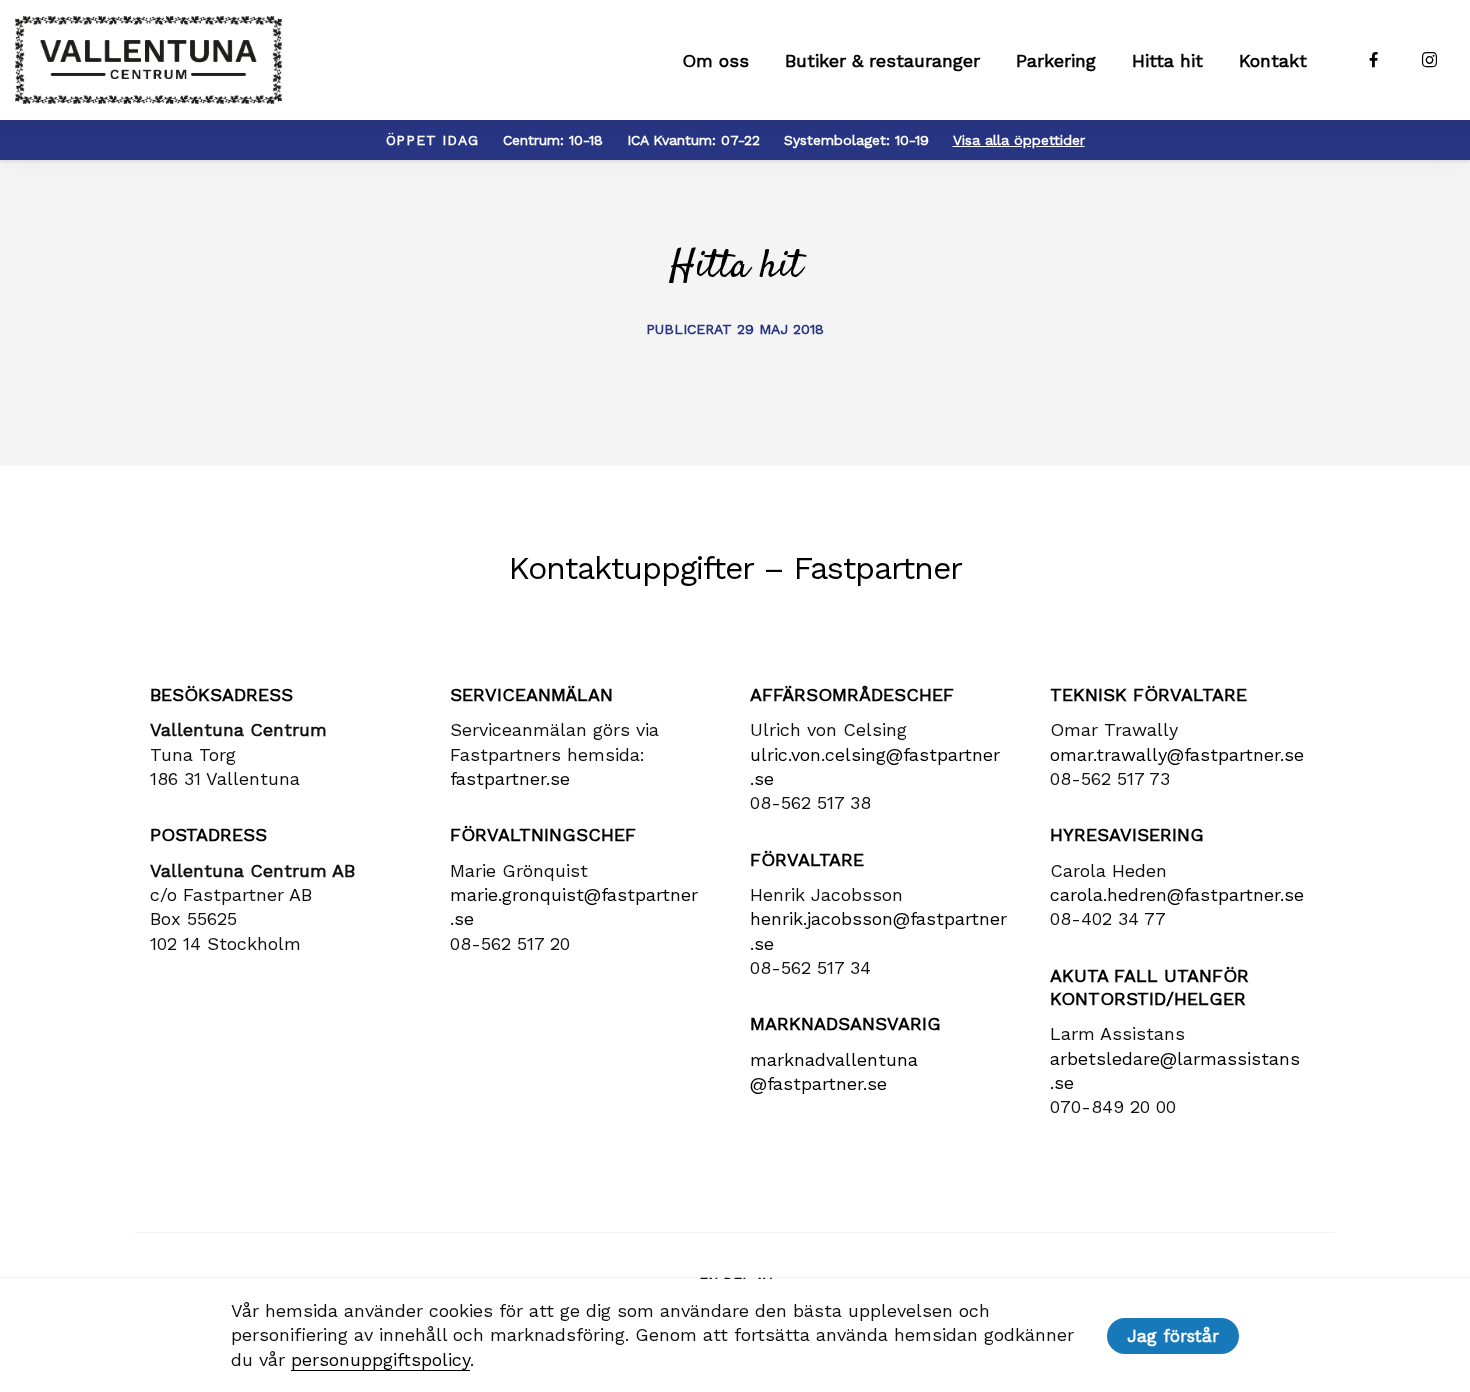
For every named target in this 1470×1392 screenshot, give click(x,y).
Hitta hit (1167, 60)
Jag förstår (1173, 1336)
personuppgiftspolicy (380, 1359)
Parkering (1056, 60)
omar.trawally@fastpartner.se (1177, 754)
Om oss (715, 60)
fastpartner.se (510, 778)
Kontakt (1273, 60)
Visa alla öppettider (1019, 140)
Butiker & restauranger (882, 60)
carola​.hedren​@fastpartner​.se (1177, 894)
